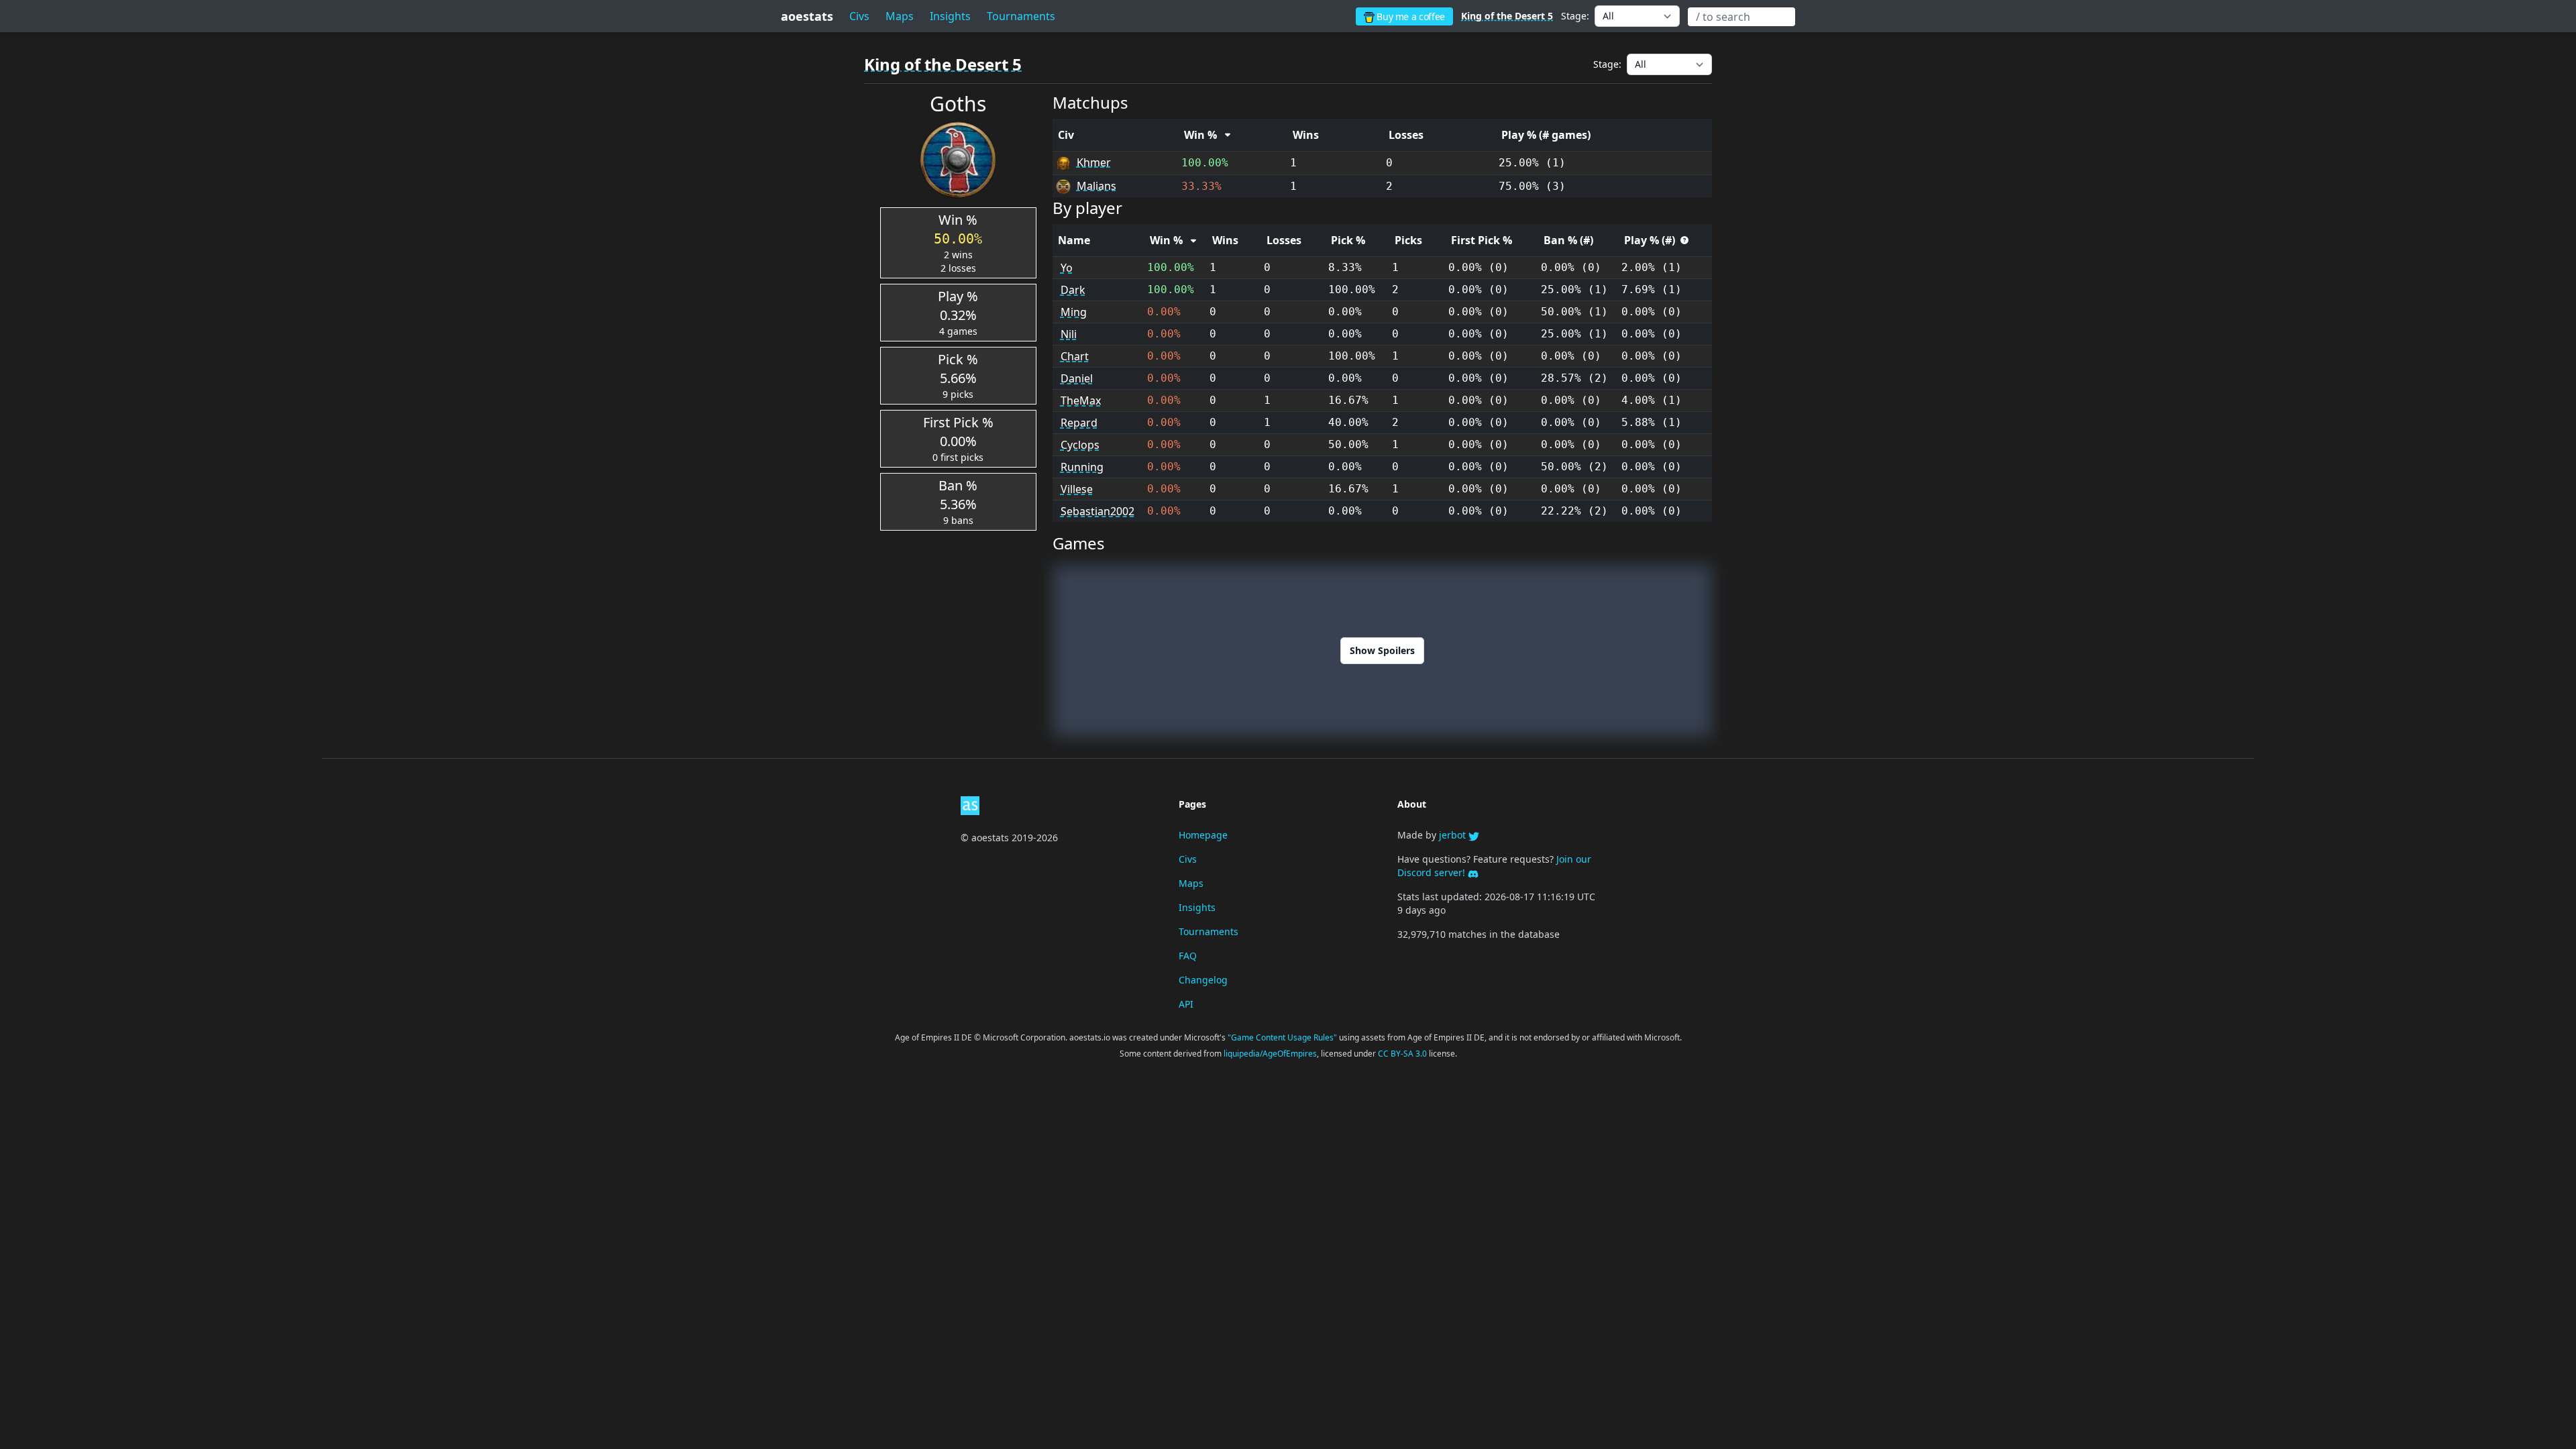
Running (1082, 467)
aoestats (807, 16)
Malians (1096, 186)
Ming (1074, 312)
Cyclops (1080, 445)
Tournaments (1209, 931)
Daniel (1077, 378)
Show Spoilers (1382, 650)
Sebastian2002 (1097, 511)
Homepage (1203, 835)
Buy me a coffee (1410, 16)
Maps (900, 16)
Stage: (1575, 16)
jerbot (1454, 835)
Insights (950, 16)
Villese (1077, 489)
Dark (1073, 290)
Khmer (1094, 162)
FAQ (1188, 956)
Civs (859, 16)
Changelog (1203, 980)
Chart (1075, 356)
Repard (1079, 423)
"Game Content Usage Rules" (1283, 1037)
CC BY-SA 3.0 (1403, 1054)
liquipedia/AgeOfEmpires (1270, 1054)
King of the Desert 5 (1507, 16)
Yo (1067, 268)
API (1186, 1004)
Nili (1069, 334)
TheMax (1081, 400)
